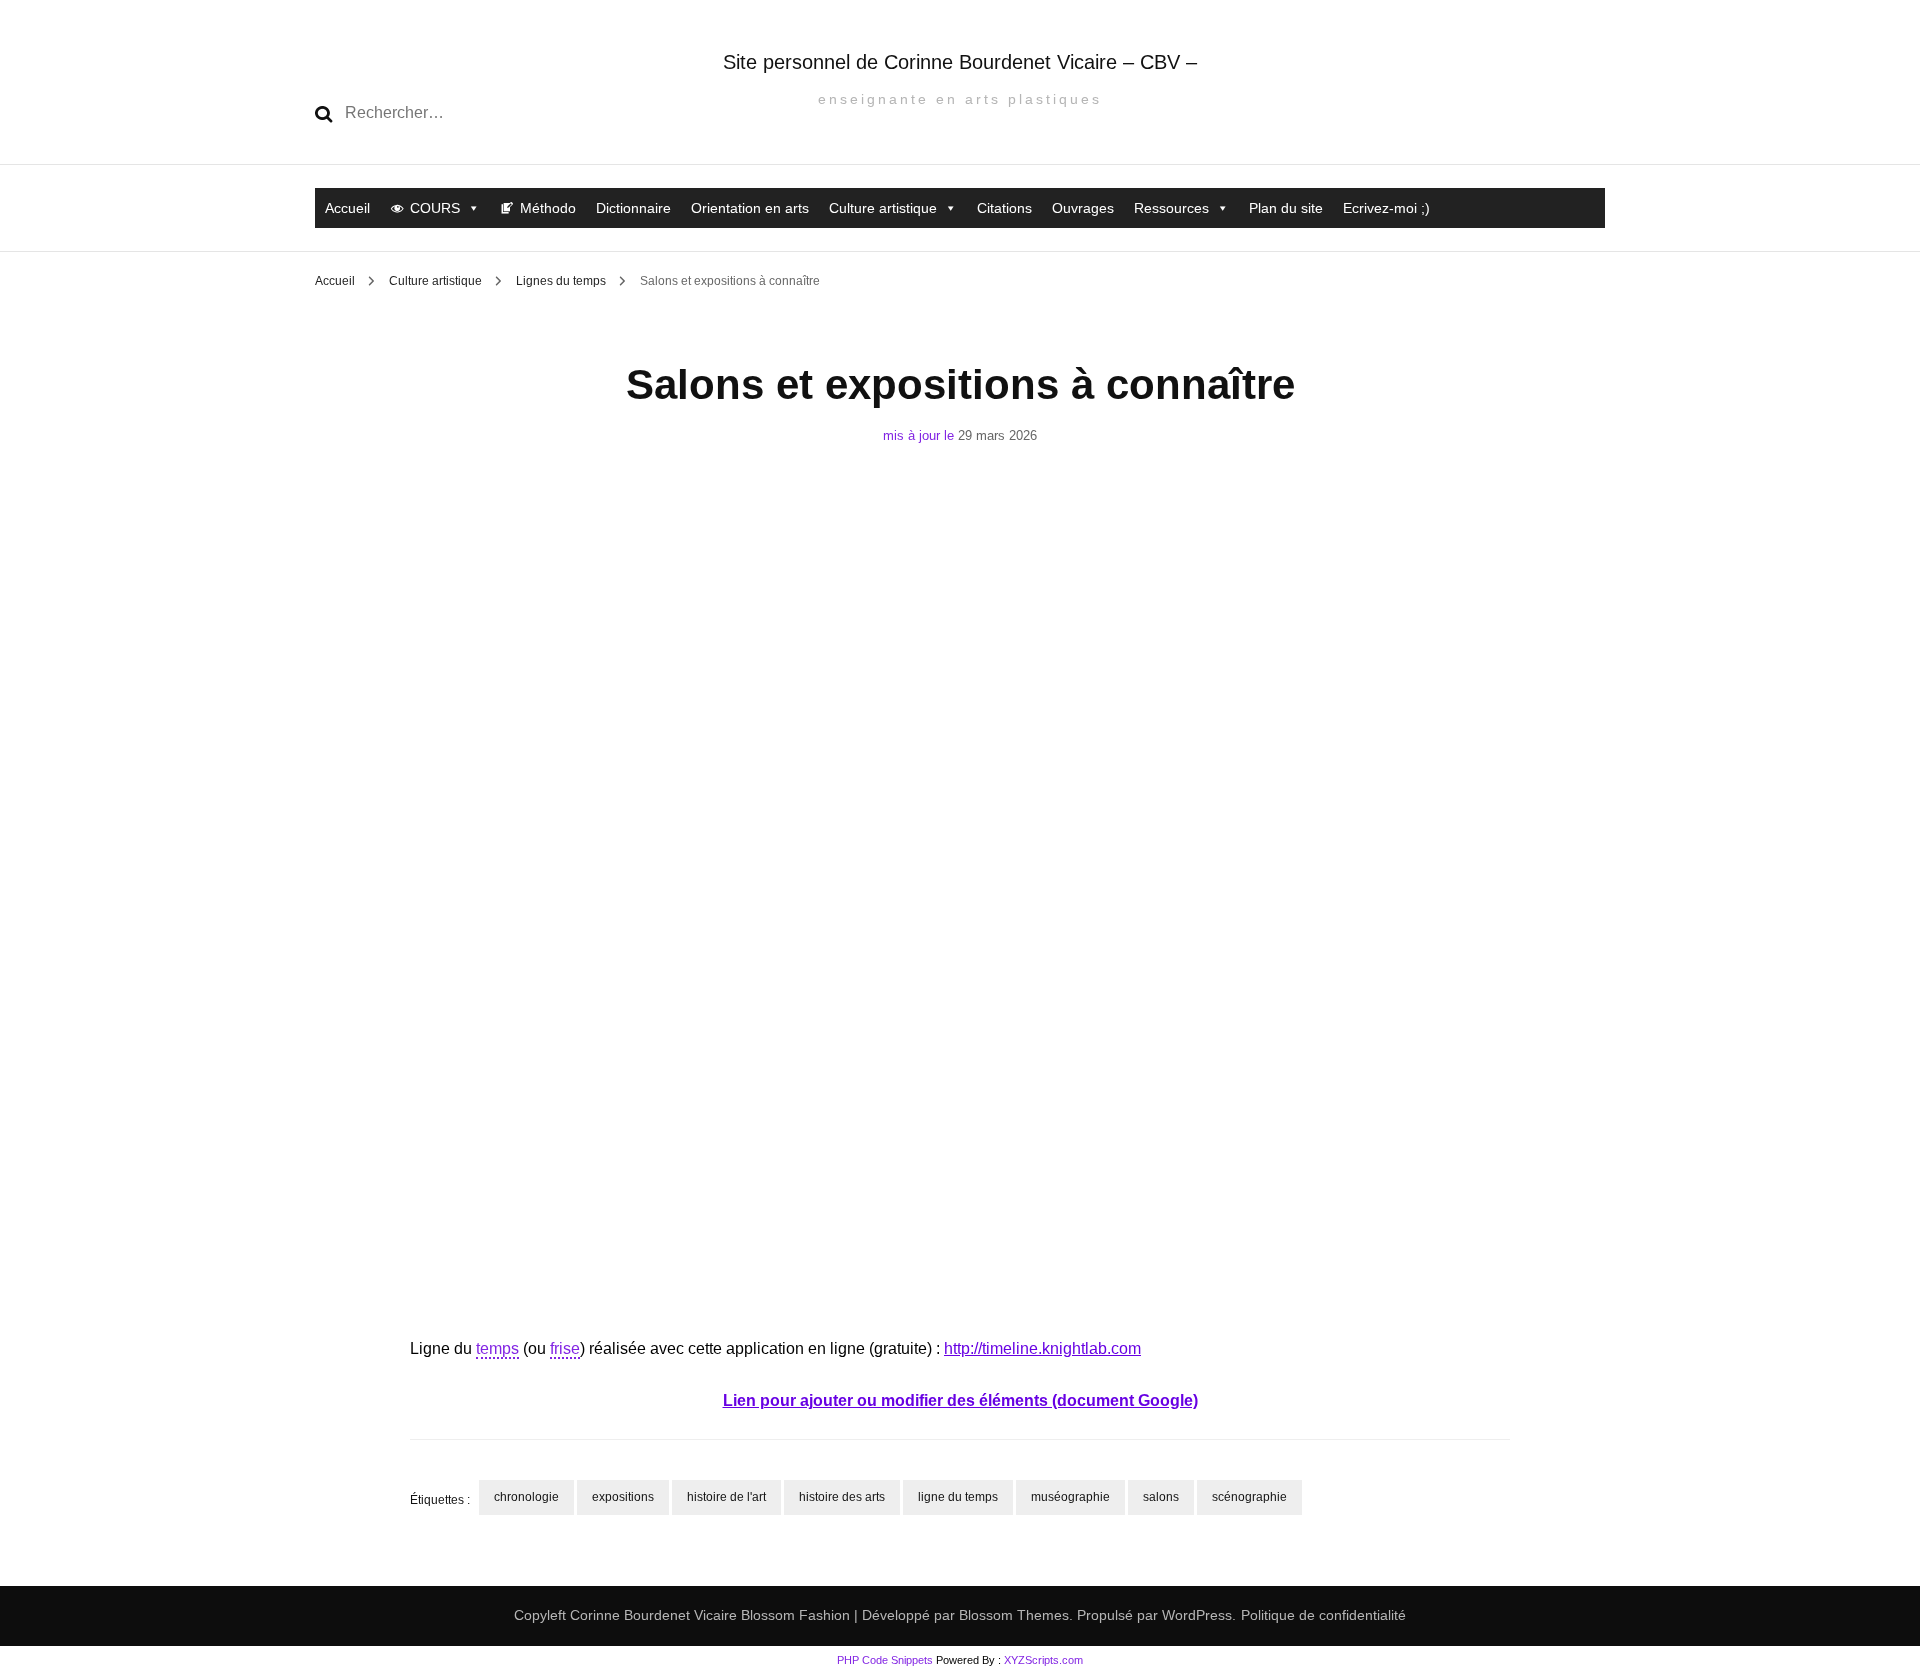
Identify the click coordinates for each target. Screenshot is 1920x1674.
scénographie (1249, 1497)
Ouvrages (1083, 208)
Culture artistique (883, 208)
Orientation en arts (750, 208)
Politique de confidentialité (1323, 1615)
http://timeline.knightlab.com (1042, 1348)
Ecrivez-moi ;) (1386, 208)
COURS (435, 208)
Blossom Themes (1012, 1615)
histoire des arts (842, 1497)
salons (1161, 1497)
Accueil (347, 208)
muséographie (1070, 1497)
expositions (623, 1497)
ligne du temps (958, 1497)
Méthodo (548, 208)
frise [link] (565, 1348)
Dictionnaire (633, 208)
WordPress (1197, 1615)
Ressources (1171, 208)
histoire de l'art (726, 1497)
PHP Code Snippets (885, 1660)
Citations (1004, 208)
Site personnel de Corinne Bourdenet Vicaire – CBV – (960, 62)
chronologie (526, 1497)
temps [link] (497, 1348)
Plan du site (1286, 208)
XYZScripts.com (1043, 1660)
